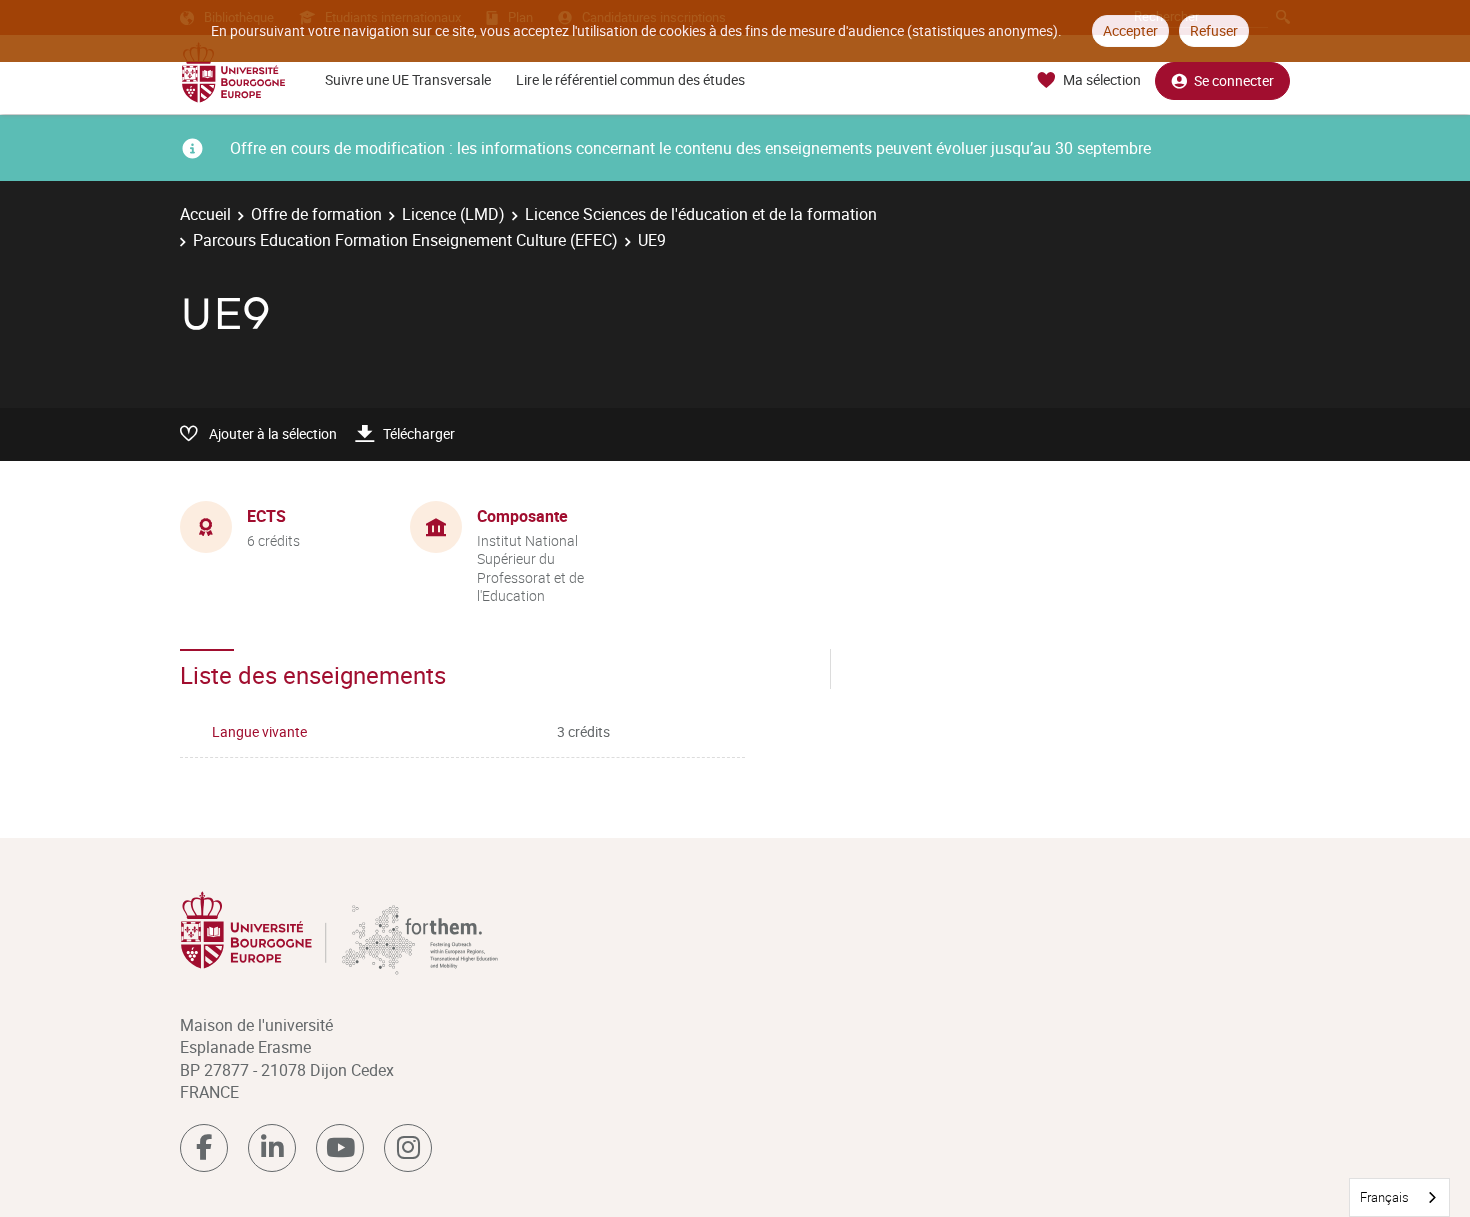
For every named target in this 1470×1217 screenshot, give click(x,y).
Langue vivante (259, 731)
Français (1384, 1197)
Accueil (205, 214)
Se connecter (1234, 80)
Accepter (1130, 30)
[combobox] (1399, 1197)
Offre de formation (316, 214)
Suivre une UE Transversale (408, 79)
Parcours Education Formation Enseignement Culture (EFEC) (405, 240)
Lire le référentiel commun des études (630, 79)
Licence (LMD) (453, 214)
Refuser (1214, 30)
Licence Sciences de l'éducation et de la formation (701, 214)
